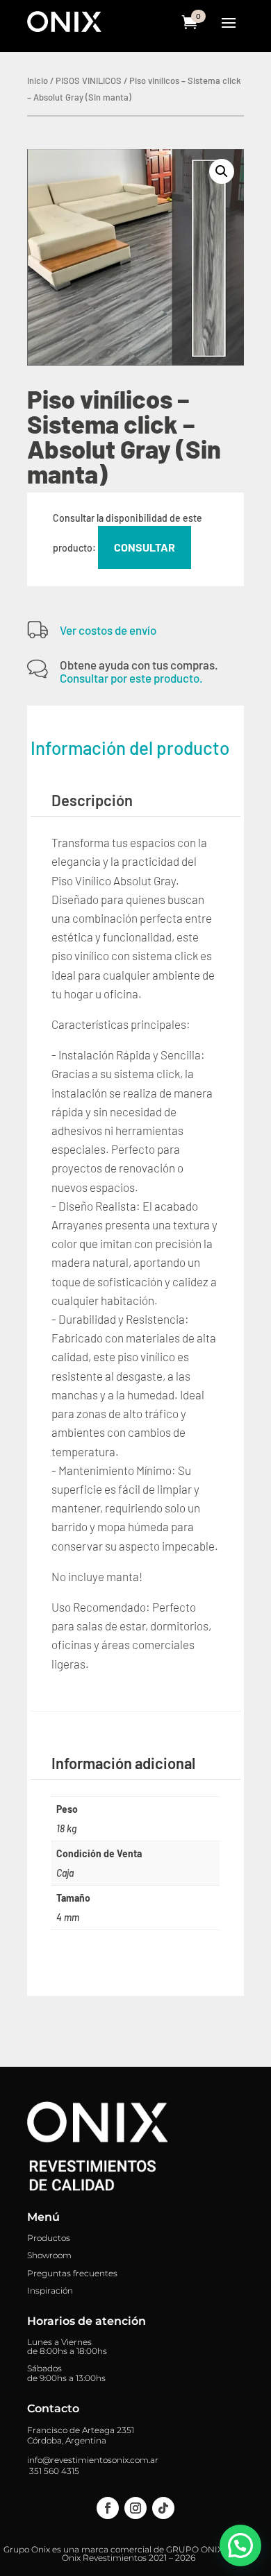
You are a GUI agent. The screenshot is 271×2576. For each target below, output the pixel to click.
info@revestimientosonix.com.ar (93, 2460)
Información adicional (123, 1763)
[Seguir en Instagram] (135, 2508)
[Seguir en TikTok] (163, 2508)
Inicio (38, 80)
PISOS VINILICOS (89, 80)
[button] (222, 171)
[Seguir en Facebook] (108, 2508)
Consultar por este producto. (131, 678)
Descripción (92, 800)
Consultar (145, 547)
